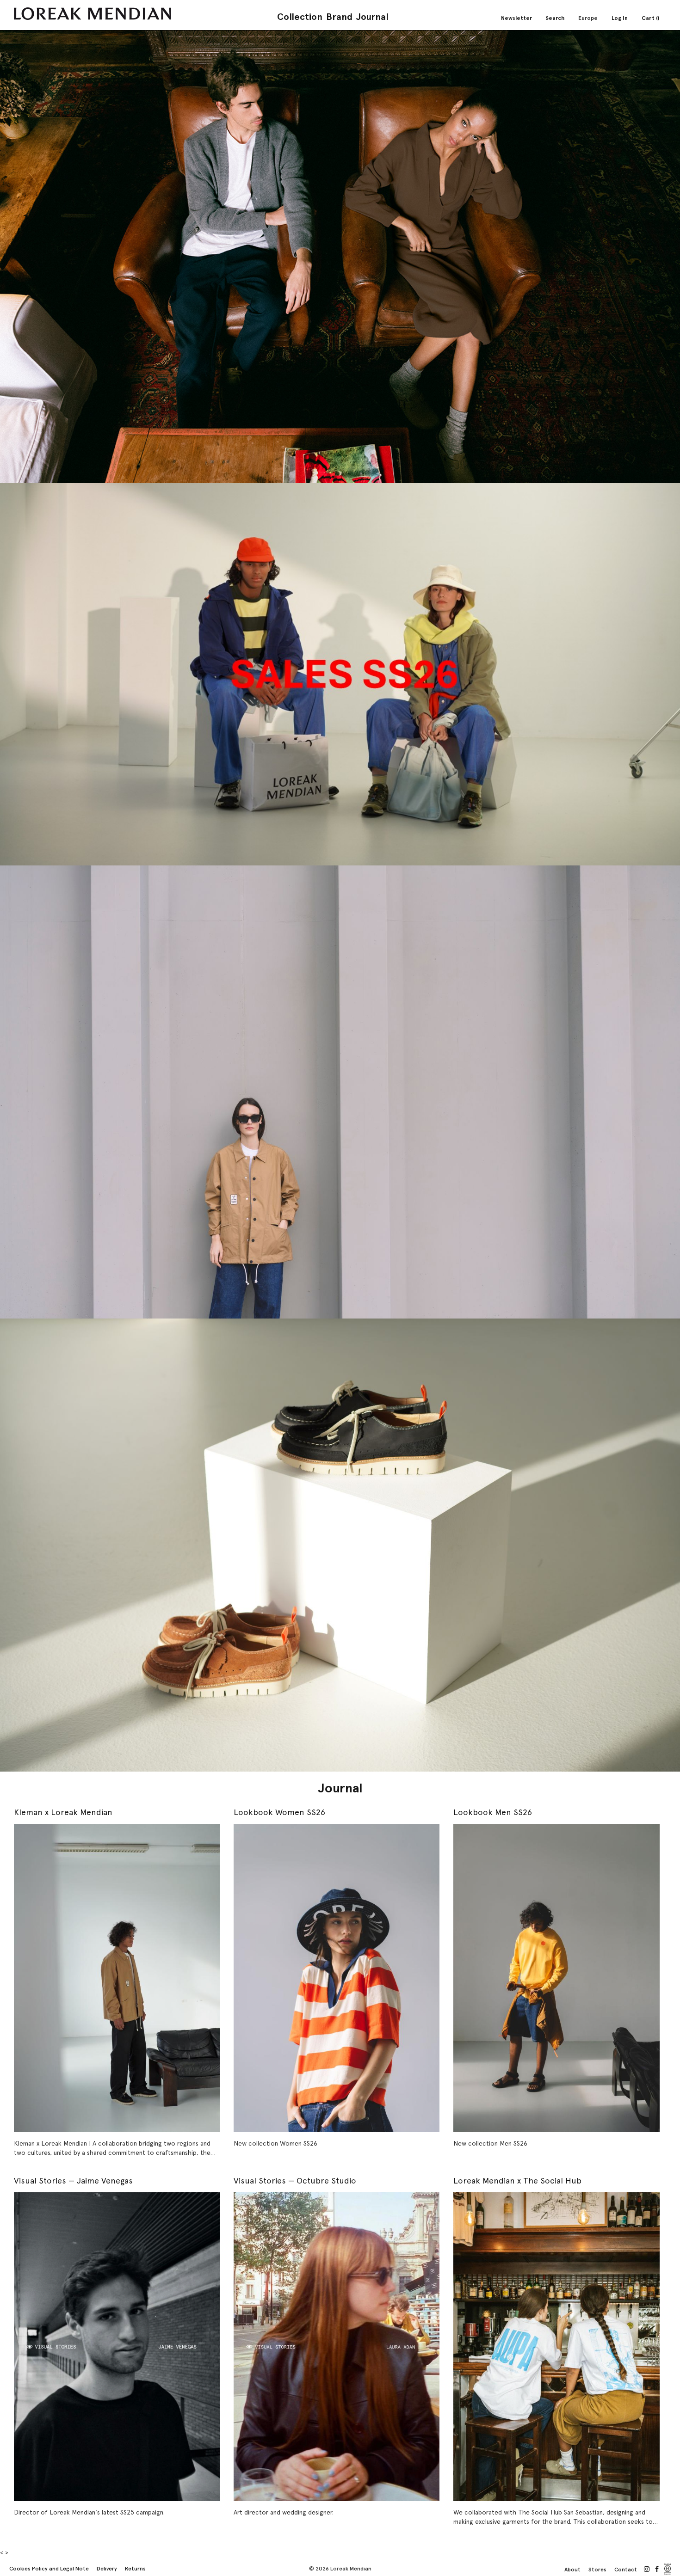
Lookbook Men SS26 (493, 1812)
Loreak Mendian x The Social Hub (517, 2180)
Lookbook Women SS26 (279, 1812)
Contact (626, 2570)
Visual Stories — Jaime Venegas (73, 2180)
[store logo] (93, 14)
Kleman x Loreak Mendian (63, 1812)
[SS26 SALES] (340, 674)
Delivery (107, 2569)
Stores (597, 2570)
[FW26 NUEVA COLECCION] (340, 257)
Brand (339, 17)
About (572, 2570)
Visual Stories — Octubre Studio (295, 2180)
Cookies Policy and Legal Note (49, 2569)
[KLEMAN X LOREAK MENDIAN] (340, 1092)
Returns (135, 2569)
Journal (372, 17)
